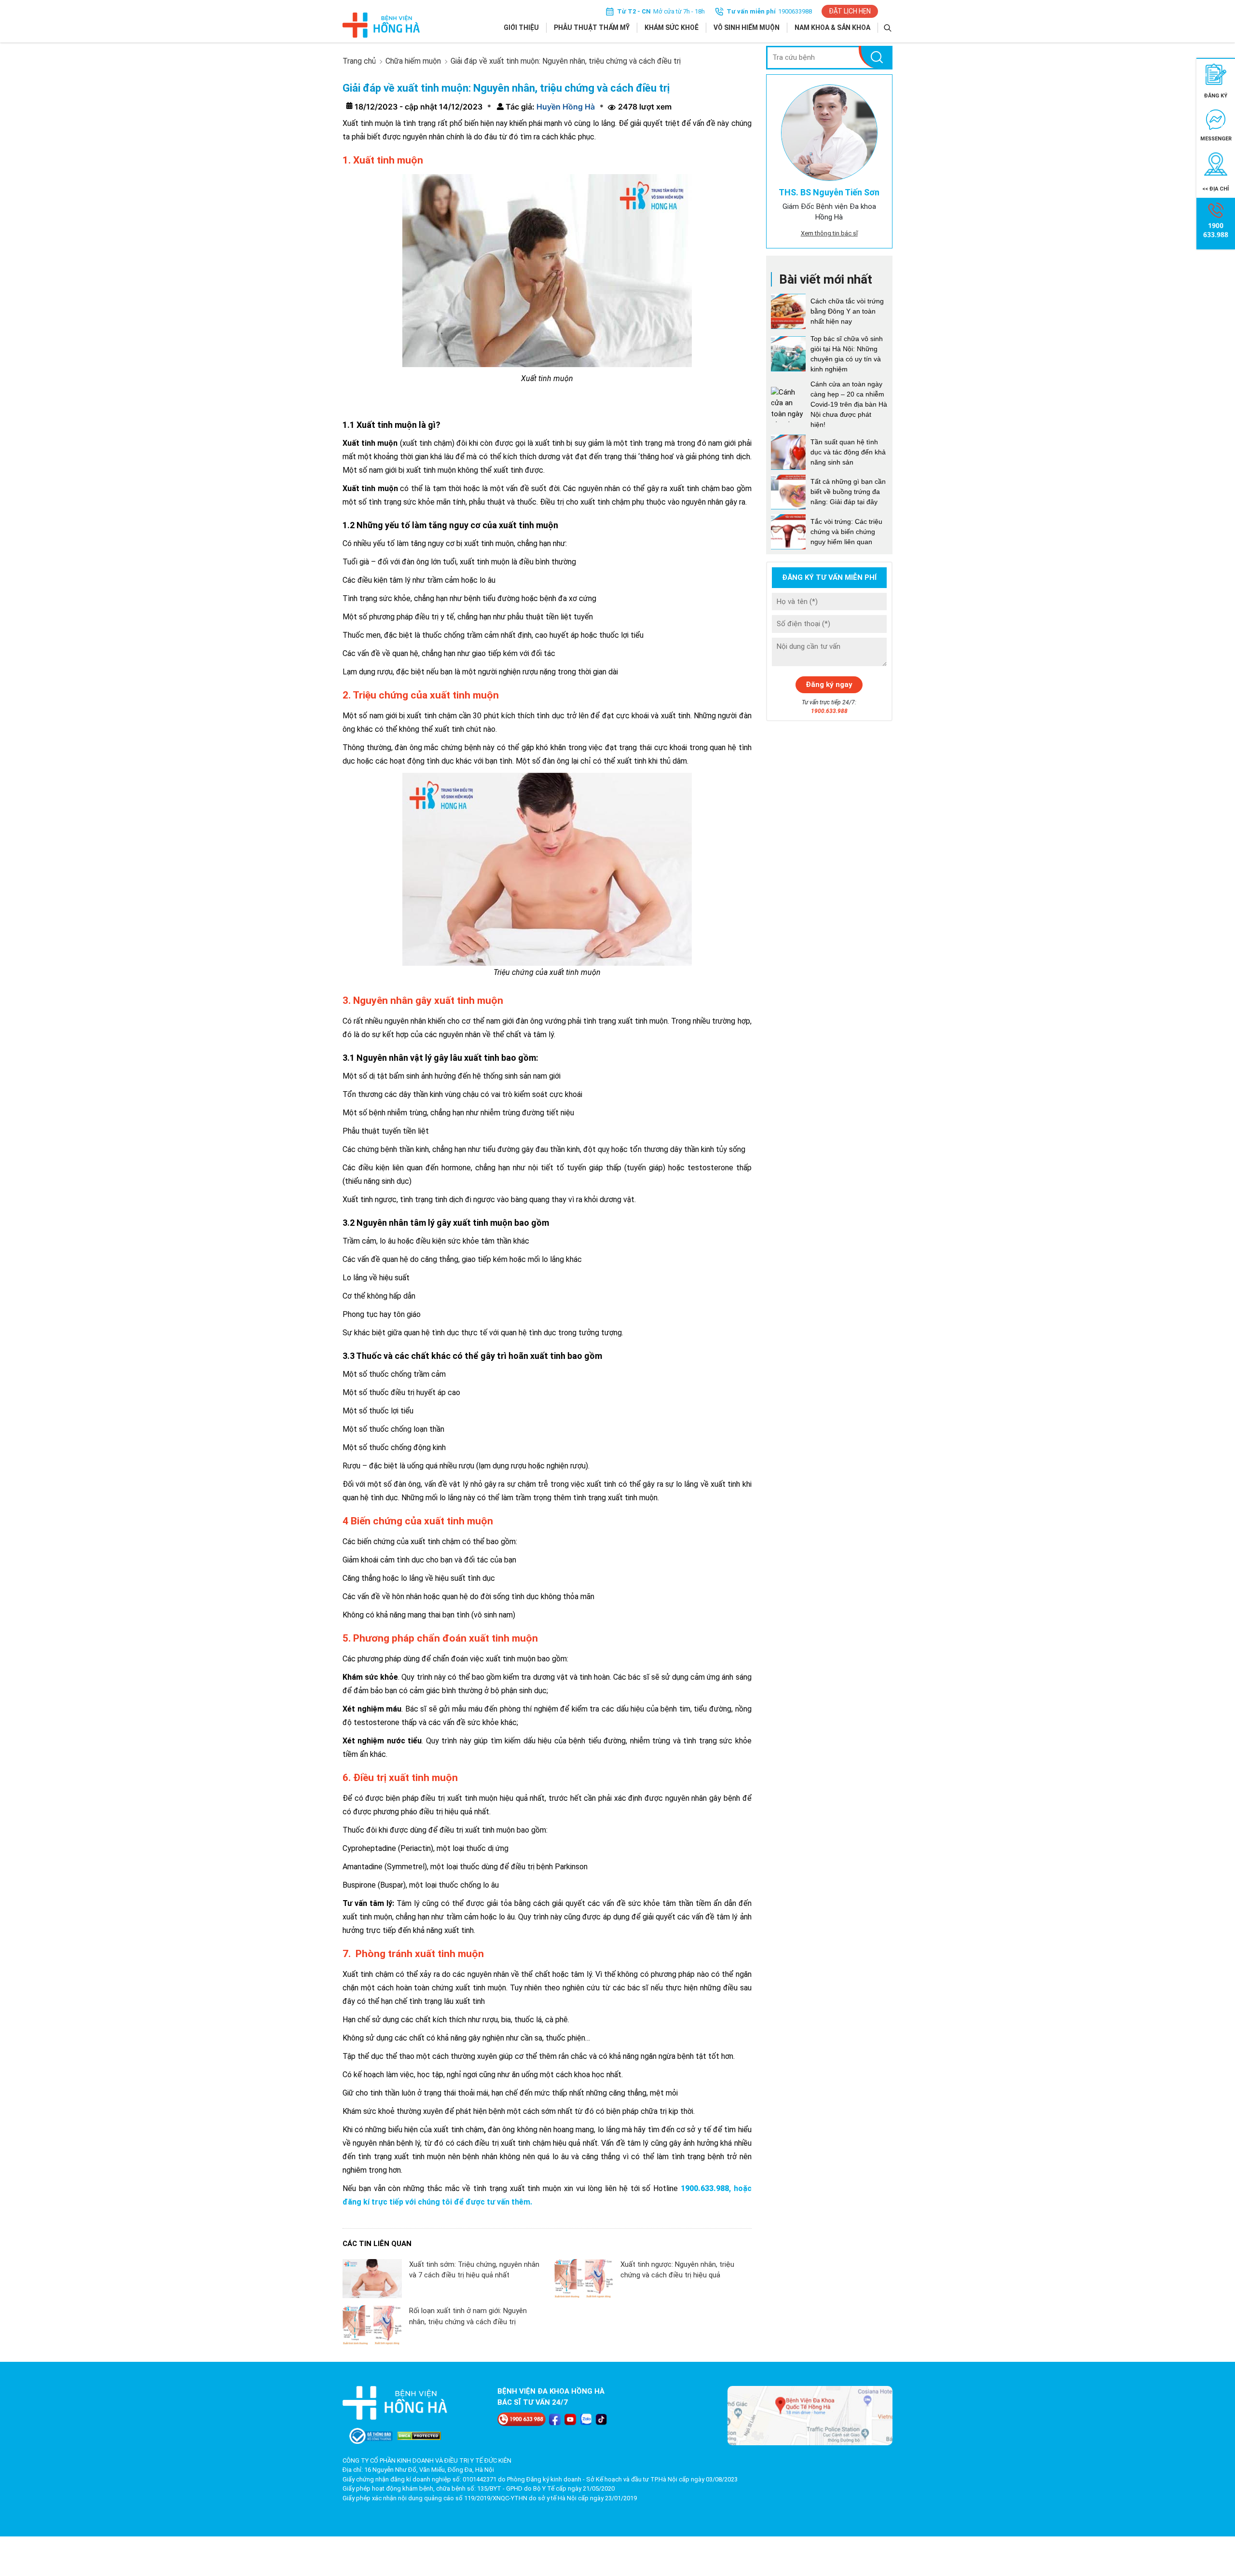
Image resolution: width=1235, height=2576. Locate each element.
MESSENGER (1216, 139)
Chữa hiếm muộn (413, 61)
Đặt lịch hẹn (850, 11)
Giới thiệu (521, 27)
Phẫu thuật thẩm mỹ (592, 27)
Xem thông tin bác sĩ (829, 233)
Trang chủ (359, 61)
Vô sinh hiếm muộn (747, 27)
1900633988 (795, 11)
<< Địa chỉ (1216, 189)
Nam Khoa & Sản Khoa (832, 27)
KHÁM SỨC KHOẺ (672, 27)
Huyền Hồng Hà (565, 107)
